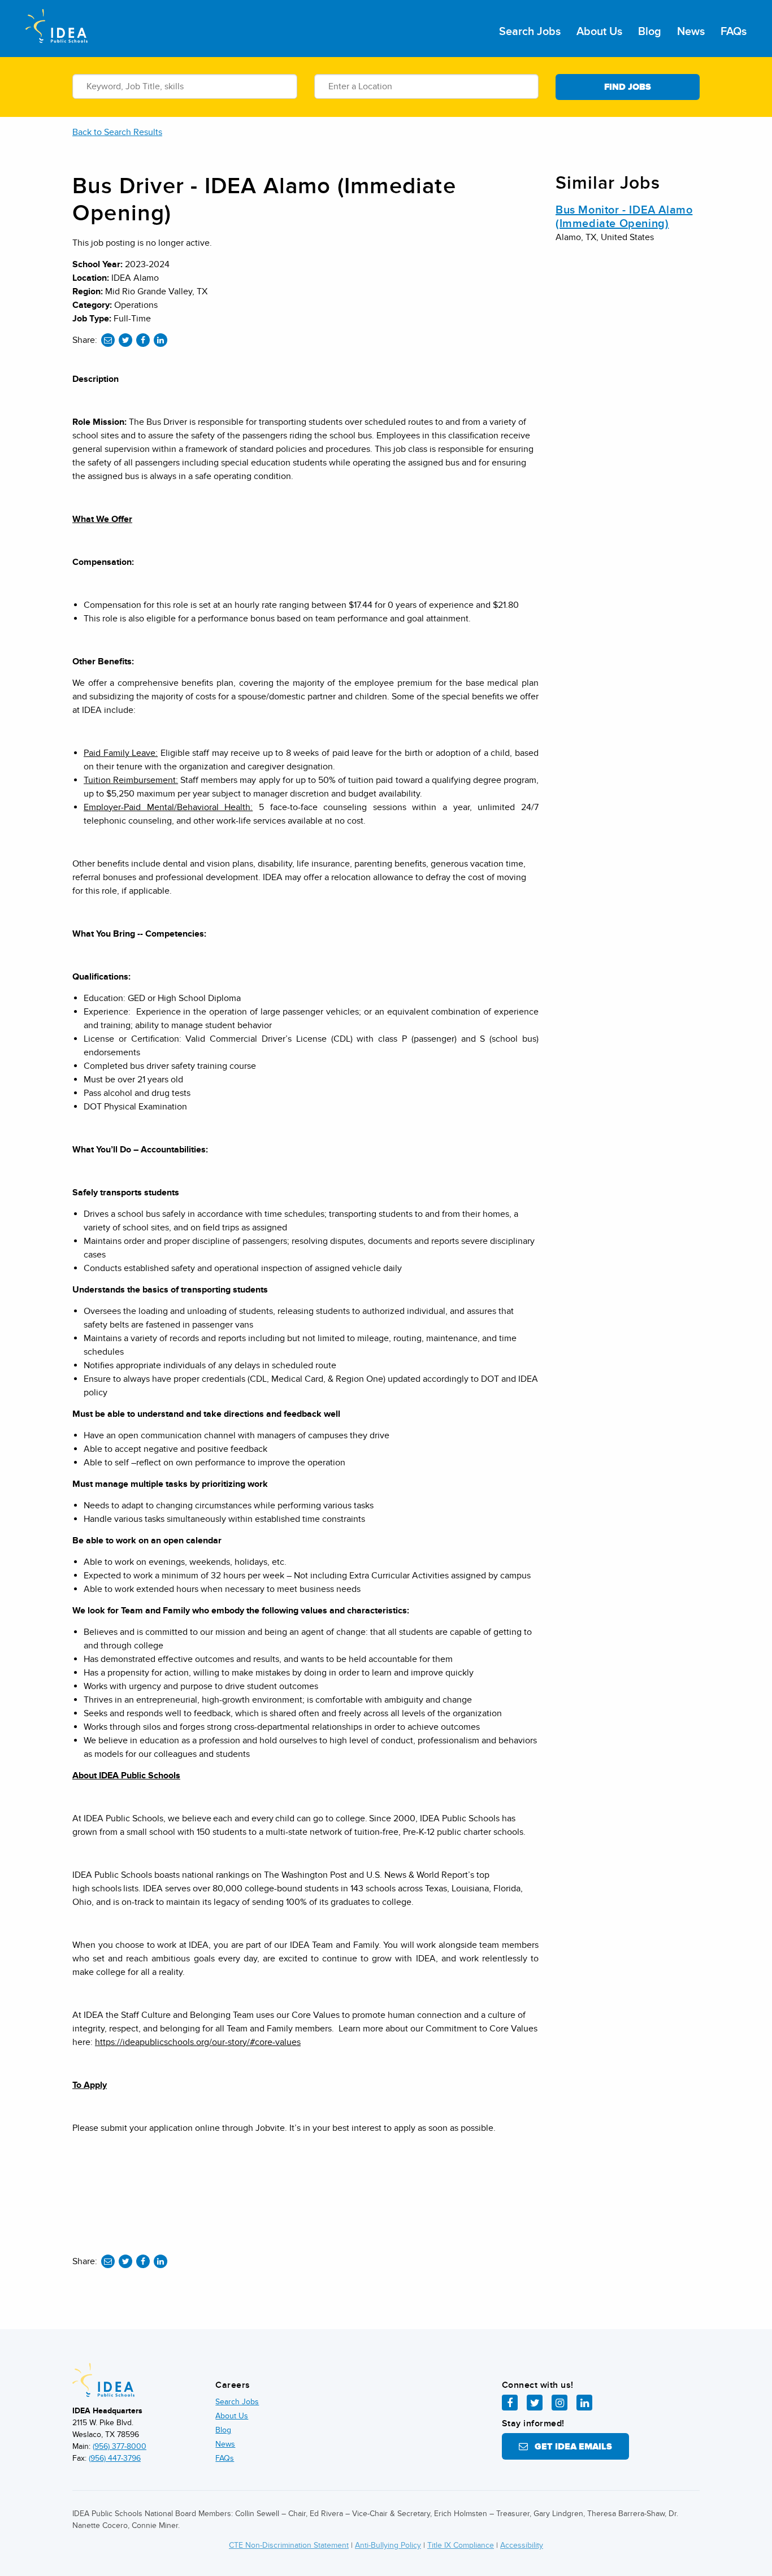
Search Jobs (530, 32)
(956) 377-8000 (120, 2446)
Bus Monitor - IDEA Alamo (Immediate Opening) (624, 217)
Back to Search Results (117, 132)
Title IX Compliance (461, 2545)
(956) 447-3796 (115, 2458)
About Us (599, 32)
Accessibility (522, 2545)
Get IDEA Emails (570, 2447)
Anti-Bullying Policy (388, 2545)
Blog (650, 32)
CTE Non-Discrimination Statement (289, 2545)
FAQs (734, 32)
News (691, 32)
